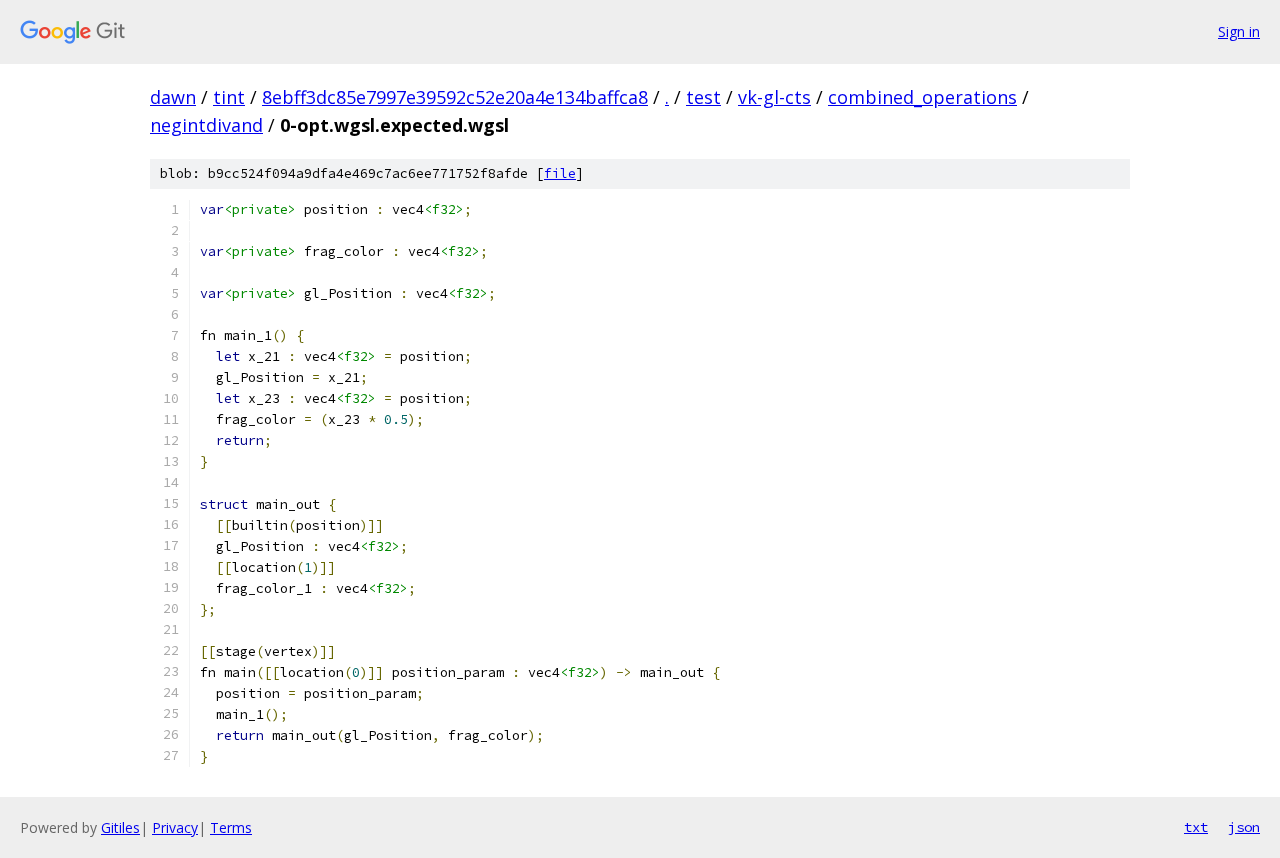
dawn (173, 97)
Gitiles (120, 827)
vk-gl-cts (774, 97)
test (703, 97)
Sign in (1239, 31)
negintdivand (206, 125)
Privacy (175, 827)
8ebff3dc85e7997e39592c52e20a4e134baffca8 (455, 97)
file (560, 173)
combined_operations (922, 97)
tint (229, 97)
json (1244, 827)
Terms (231, 827)
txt (1196, 827)
